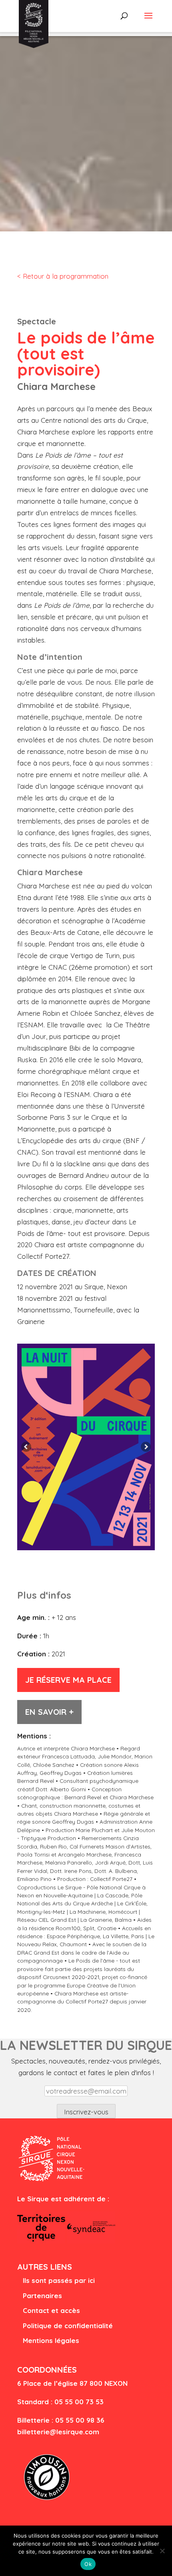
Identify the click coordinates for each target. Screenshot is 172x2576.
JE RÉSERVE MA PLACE (68, 1680)
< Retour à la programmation (63, 276)
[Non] (162, 2551)
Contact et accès (51, 2310)
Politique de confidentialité (68, 2326)
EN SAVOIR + (49, 1712)
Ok (88, 2564)
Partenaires (42, 2296)
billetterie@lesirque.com (58, 2432)
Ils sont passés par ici (59, 2280)
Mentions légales (51, 2340)
